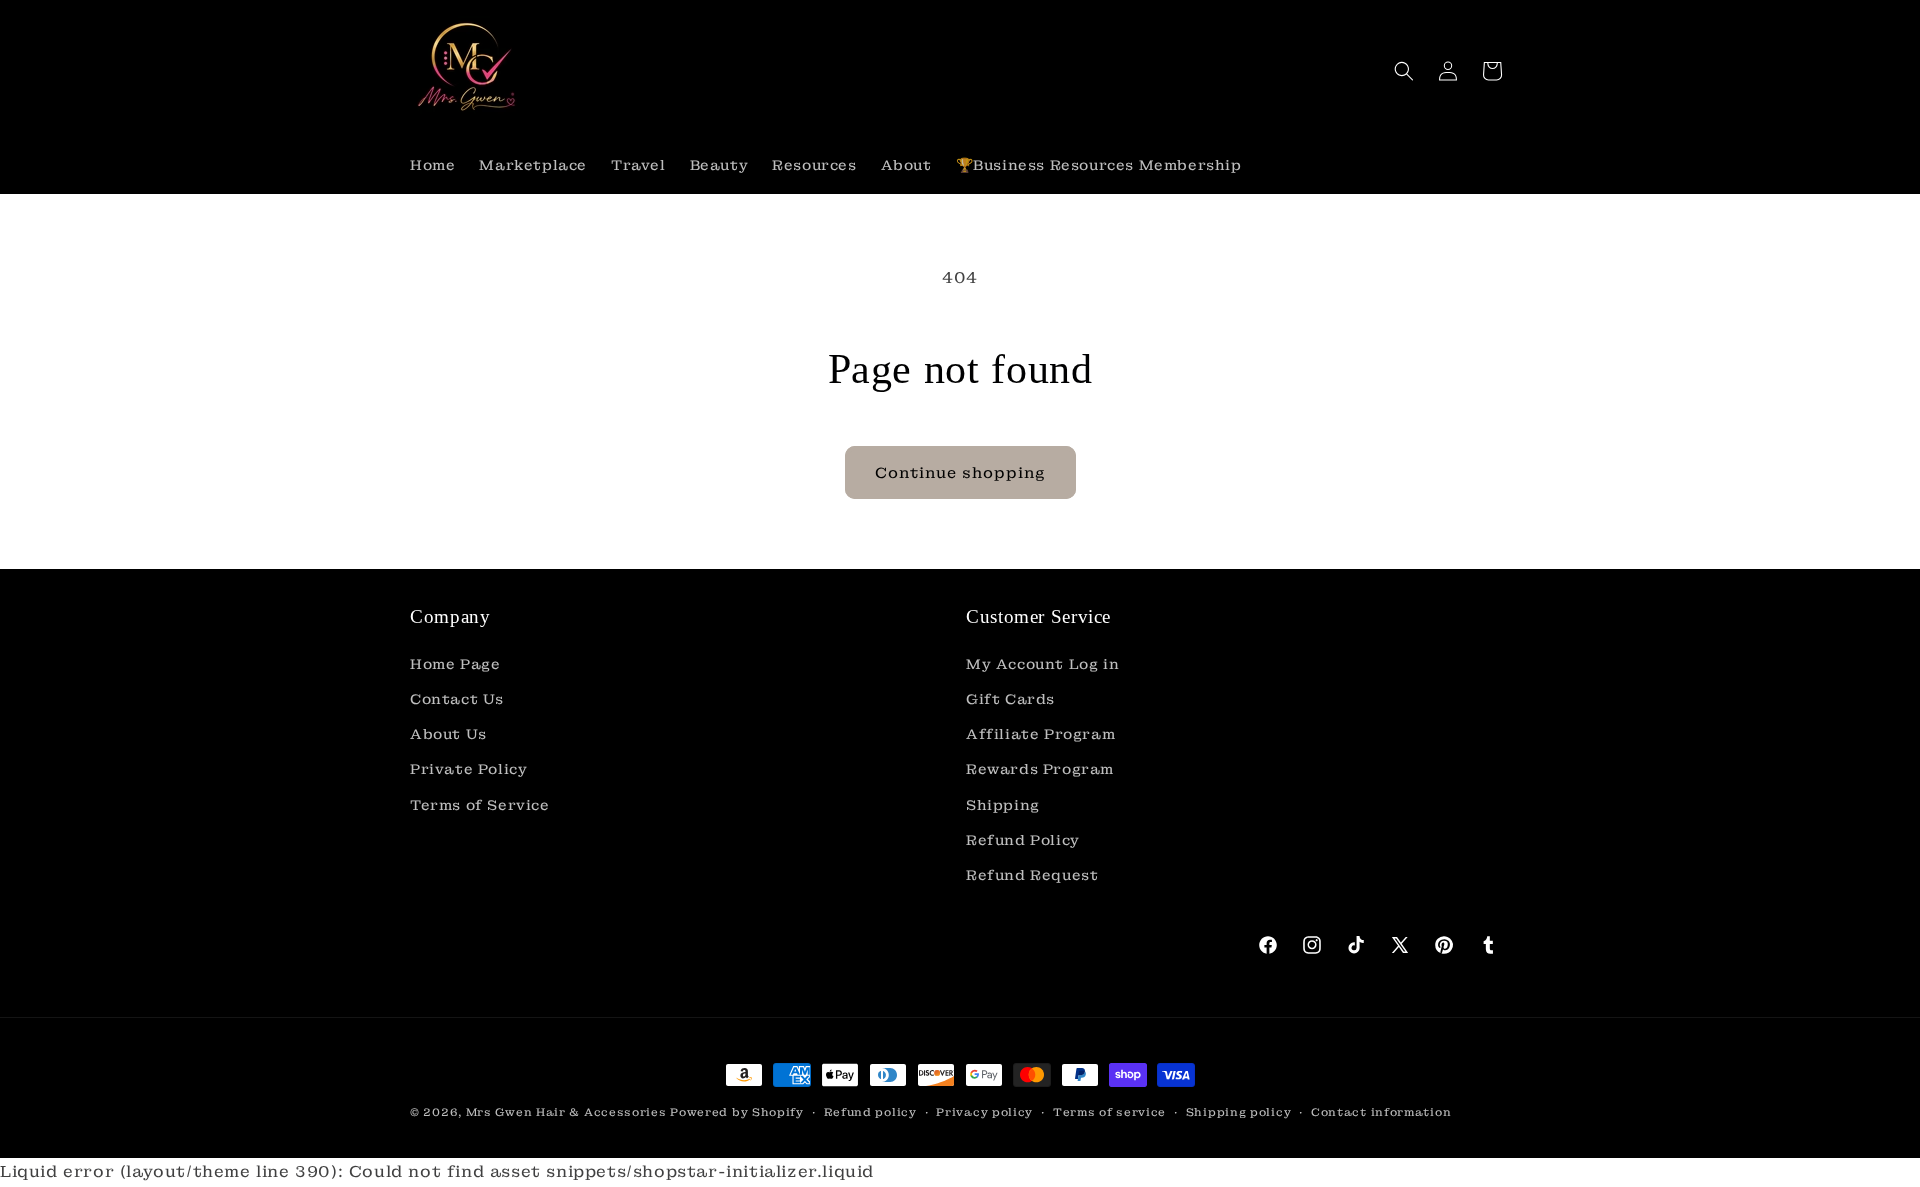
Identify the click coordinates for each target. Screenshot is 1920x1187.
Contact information (1381, 1112)
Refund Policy (1023, 840)
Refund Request (1032, 875)
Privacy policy (984, 1112)
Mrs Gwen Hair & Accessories (566, 1112)
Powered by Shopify (737, 1112)
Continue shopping (960, 473)
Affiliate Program (1040, 734)
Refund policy (870, 1112)
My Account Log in (1042, 664)
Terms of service (1109, 1112)
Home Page (455, 664)
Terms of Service (480, 805)
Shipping (1003, 805)
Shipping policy (1239, 1112)
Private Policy (468, 769)
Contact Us (457, 699)
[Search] (1404, 71)
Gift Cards (1010, 699)
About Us (448, 734)
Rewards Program (1040, 769)
